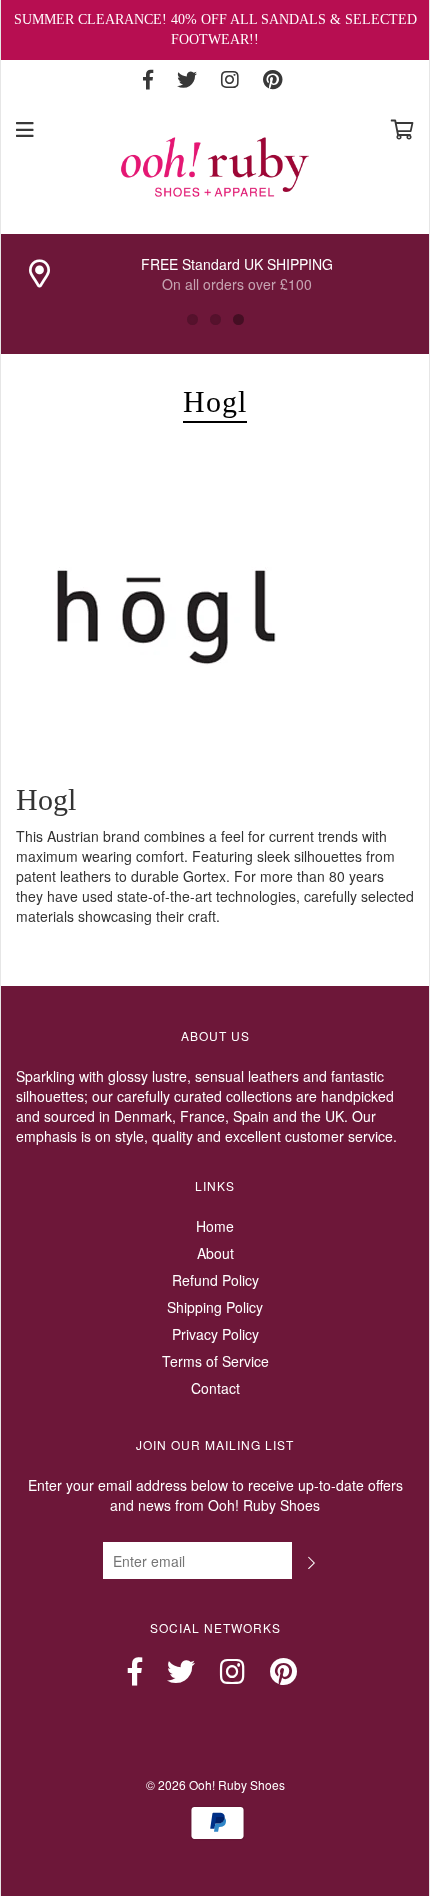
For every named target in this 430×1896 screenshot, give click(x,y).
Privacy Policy (215, 1334)
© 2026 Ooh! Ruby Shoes (215, 1784)
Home (215, 1226)
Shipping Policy (215, 1307)
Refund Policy (215, 1280)
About (215, 1253)
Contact (215, 1388)
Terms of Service (215, 1361)
